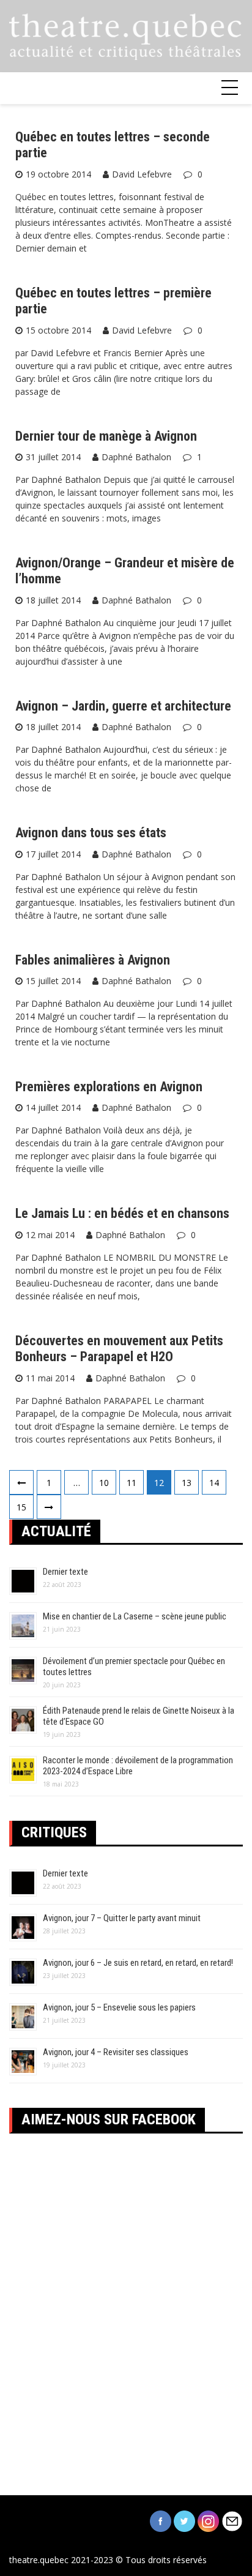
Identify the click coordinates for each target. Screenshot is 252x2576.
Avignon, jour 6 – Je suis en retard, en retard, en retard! (138, 1963)
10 (104, 1483)
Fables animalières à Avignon (93, 960)
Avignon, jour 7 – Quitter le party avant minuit (122, 1918)
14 (214, 1483)
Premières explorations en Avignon (109, 1087)
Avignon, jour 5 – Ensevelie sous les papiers (119, 2007)
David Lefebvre (142, 174)
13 (187, 1483)
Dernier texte (65, 1572)
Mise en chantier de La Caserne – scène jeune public (135, 1616)
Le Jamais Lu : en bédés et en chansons (122, 1213)
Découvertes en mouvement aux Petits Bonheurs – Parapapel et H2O (119, 1349)
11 (132, 1483)
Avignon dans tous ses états (91, 833)
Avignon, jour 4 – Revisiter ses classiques (116, 2052)
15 (21, 1507)
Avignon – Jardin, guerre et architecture (123, 706)
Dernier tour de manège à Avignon (106, 436)
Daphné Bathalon (136, 457)
